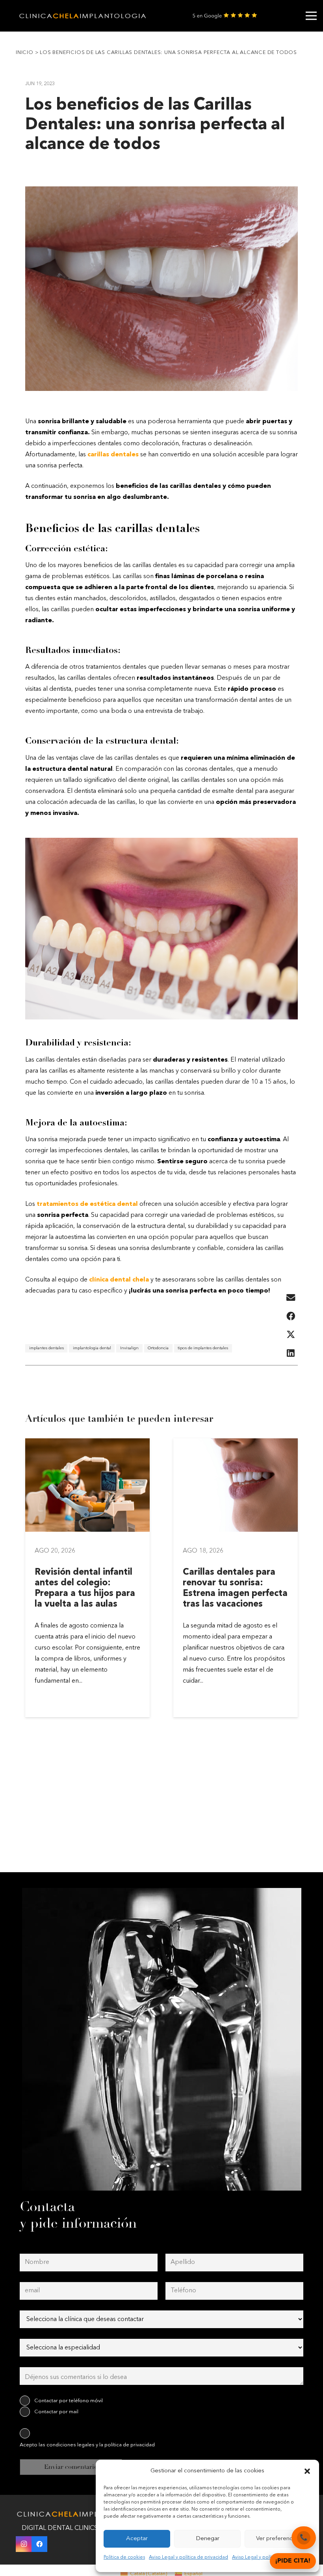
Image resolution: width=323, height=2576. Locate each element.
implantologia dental (92, 1348)
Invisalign (129, 1348)
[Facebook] (39, 2544)
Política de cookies (124, 2557)
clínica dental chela (119, 1280)
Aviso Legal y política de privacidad (188, 2557)
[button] (307, 2471)
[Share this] (291, 1316)
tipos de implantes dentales (203, 1348)
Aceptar (137, 2539)
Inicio (25, 53)
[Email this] (291, 1298)
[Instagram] (24, 2544)
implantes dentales (46, 1348)
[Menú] (311, 16)
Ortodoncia (158, 1348)
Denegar (208, 2539)
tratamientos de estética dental (86, 1204)
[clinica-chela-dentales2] (84, 16)
